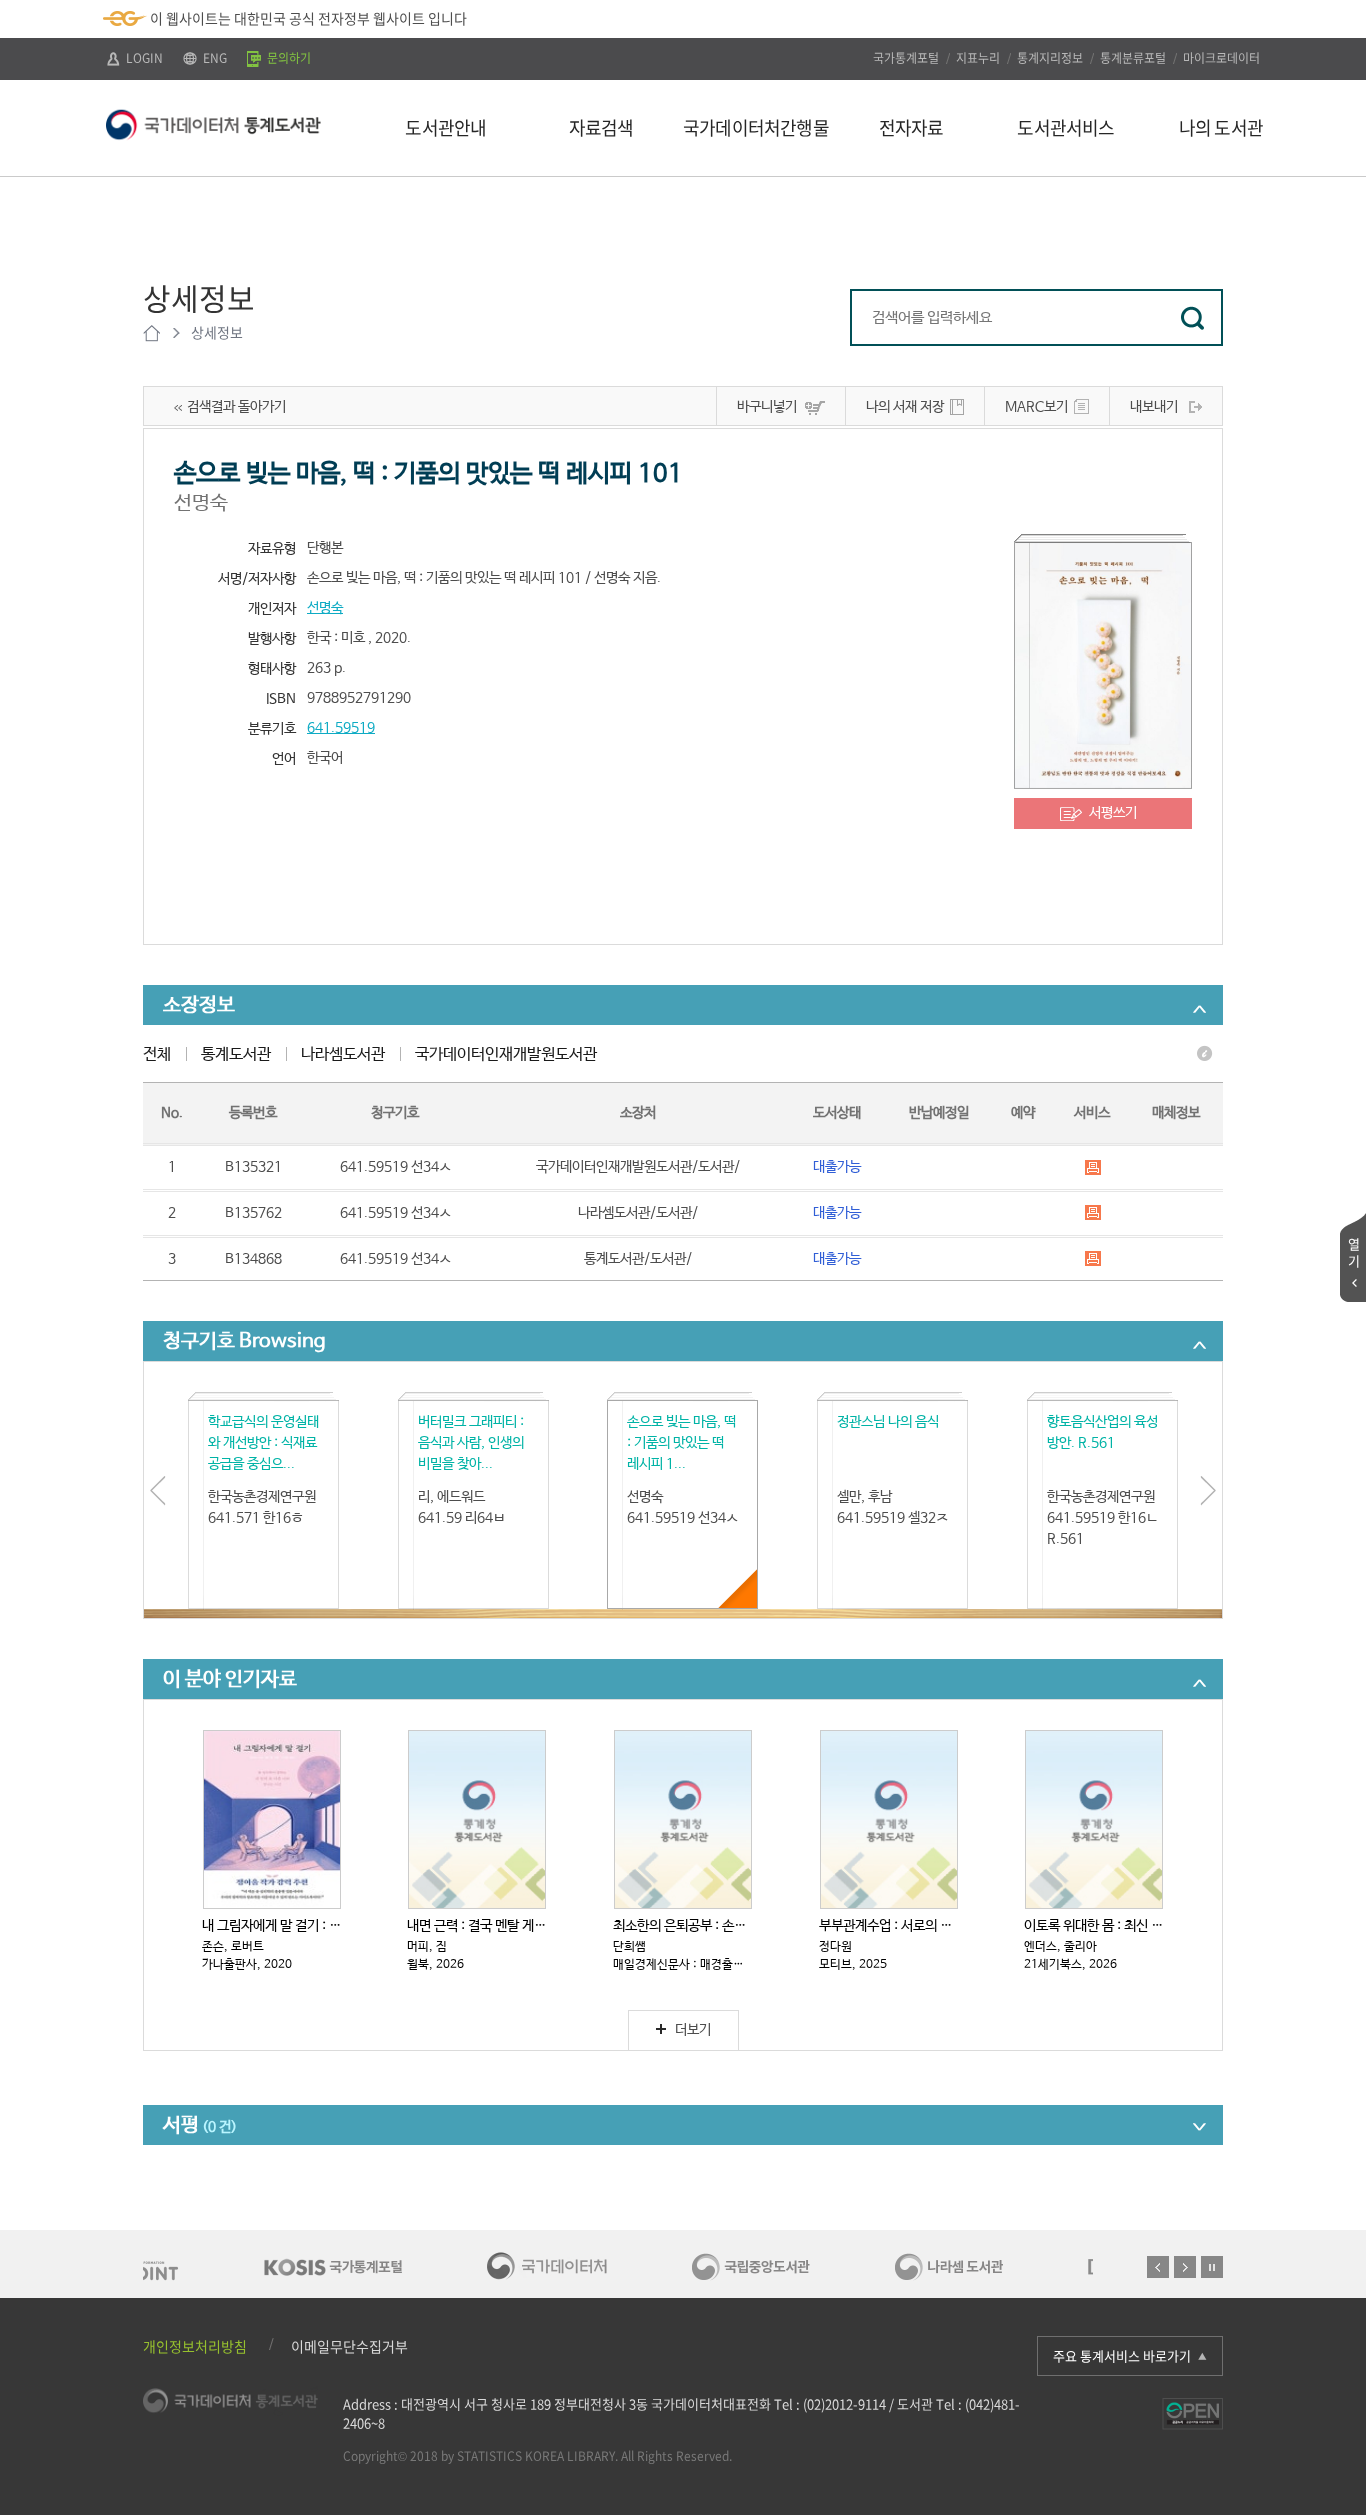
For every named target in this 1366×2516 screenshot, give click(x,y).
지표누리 (978, 58)
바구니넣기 (767, 407)
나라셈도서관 (343, 1054)
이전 (1158, 2267)
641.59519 (341, 728)
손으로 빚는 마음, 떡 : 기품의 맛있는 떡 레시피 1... (681, 1443)
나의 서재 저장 (905, 407)
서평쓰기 (1113, 813)
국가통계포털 (906, 58)
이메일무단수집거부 (349, 2346)
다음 (1185, 2267)
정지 (1212, 2267)
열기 (1354, 1252)
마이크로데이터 (1221, 58)
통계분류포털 (1133, 58)
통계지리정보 (1050, 58)
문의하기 (287, 58)
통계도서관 (236, 1054)
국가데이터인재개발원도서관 (506, 1054)
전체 (157, 1054)
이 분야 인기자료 (230, 1679)
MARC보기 (1036, 407)
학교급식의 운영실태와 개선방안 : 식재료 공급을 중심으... (263, 1443)
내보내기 (1154, 407)
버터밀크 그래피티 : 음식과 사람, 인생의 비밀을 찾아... (471, 1443)
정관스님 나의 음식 (888, 1422)
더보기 (693, 2030)
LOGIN (143, 58)
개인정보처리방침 (195, 2346)
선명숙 (325, 608)
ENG (213, 58)
